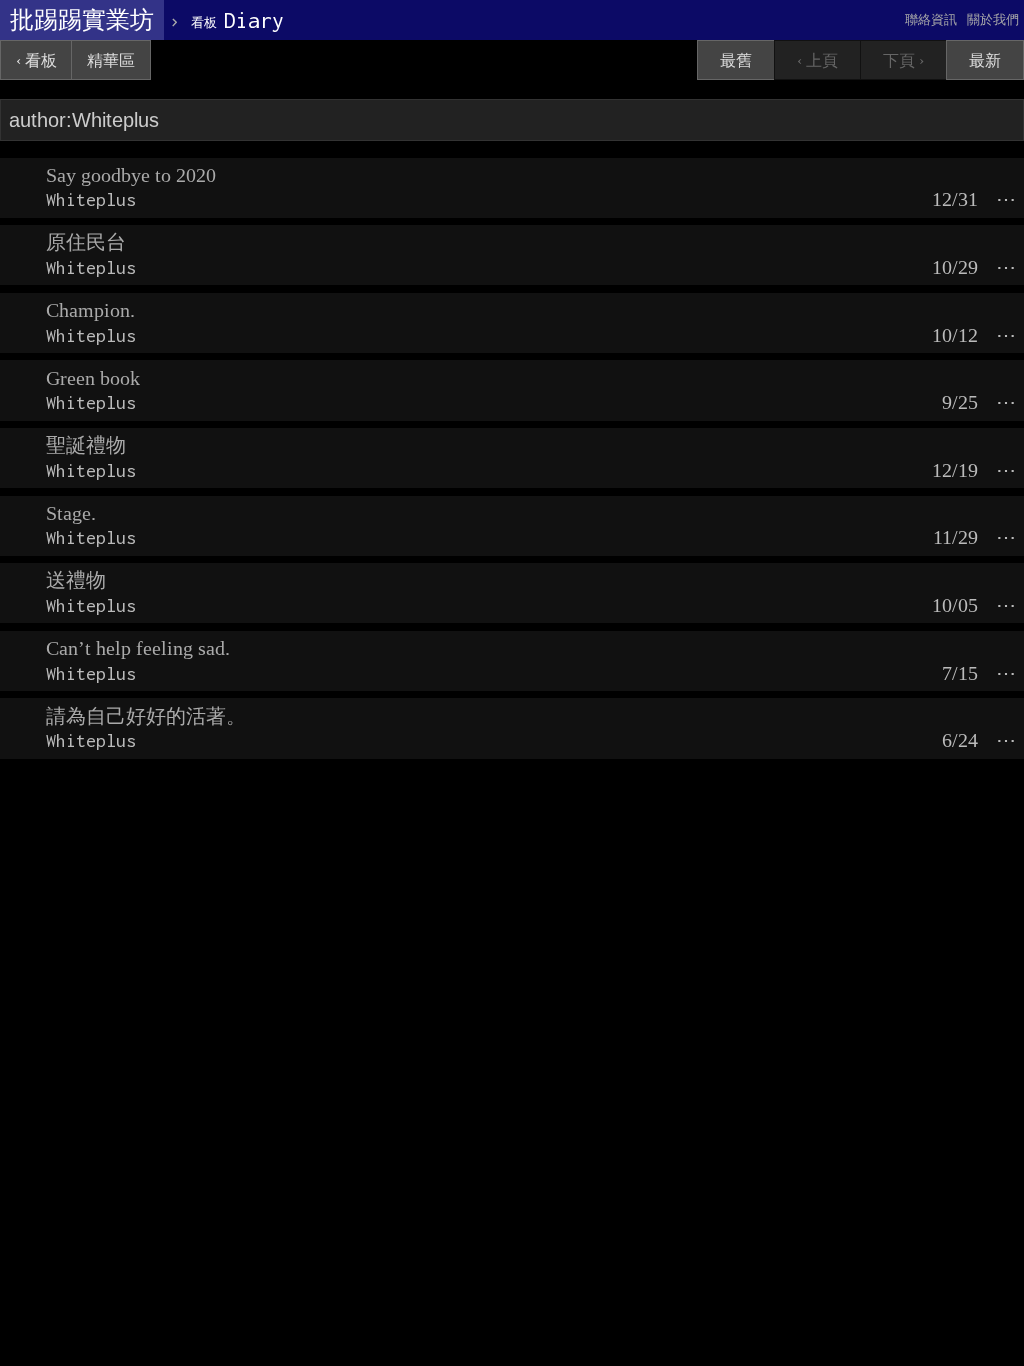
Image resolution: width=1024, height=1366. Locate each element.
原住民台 (86, 242)
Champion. (90, 310)
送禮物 (76, 580)
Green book (93, 378)
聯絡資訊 (931, 19)
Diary (237, 20)
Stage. (71, 513)
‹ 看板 (36, 60)
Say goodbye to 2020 (131, 175)
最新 (985, 60)
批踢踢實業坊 (82, 20)
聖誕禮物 (86, 445)
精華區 (111, 60)
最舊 (736, 60)
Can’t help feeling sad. (138, 648)
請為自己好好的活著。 (146, 716)
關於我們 (993, 19)
